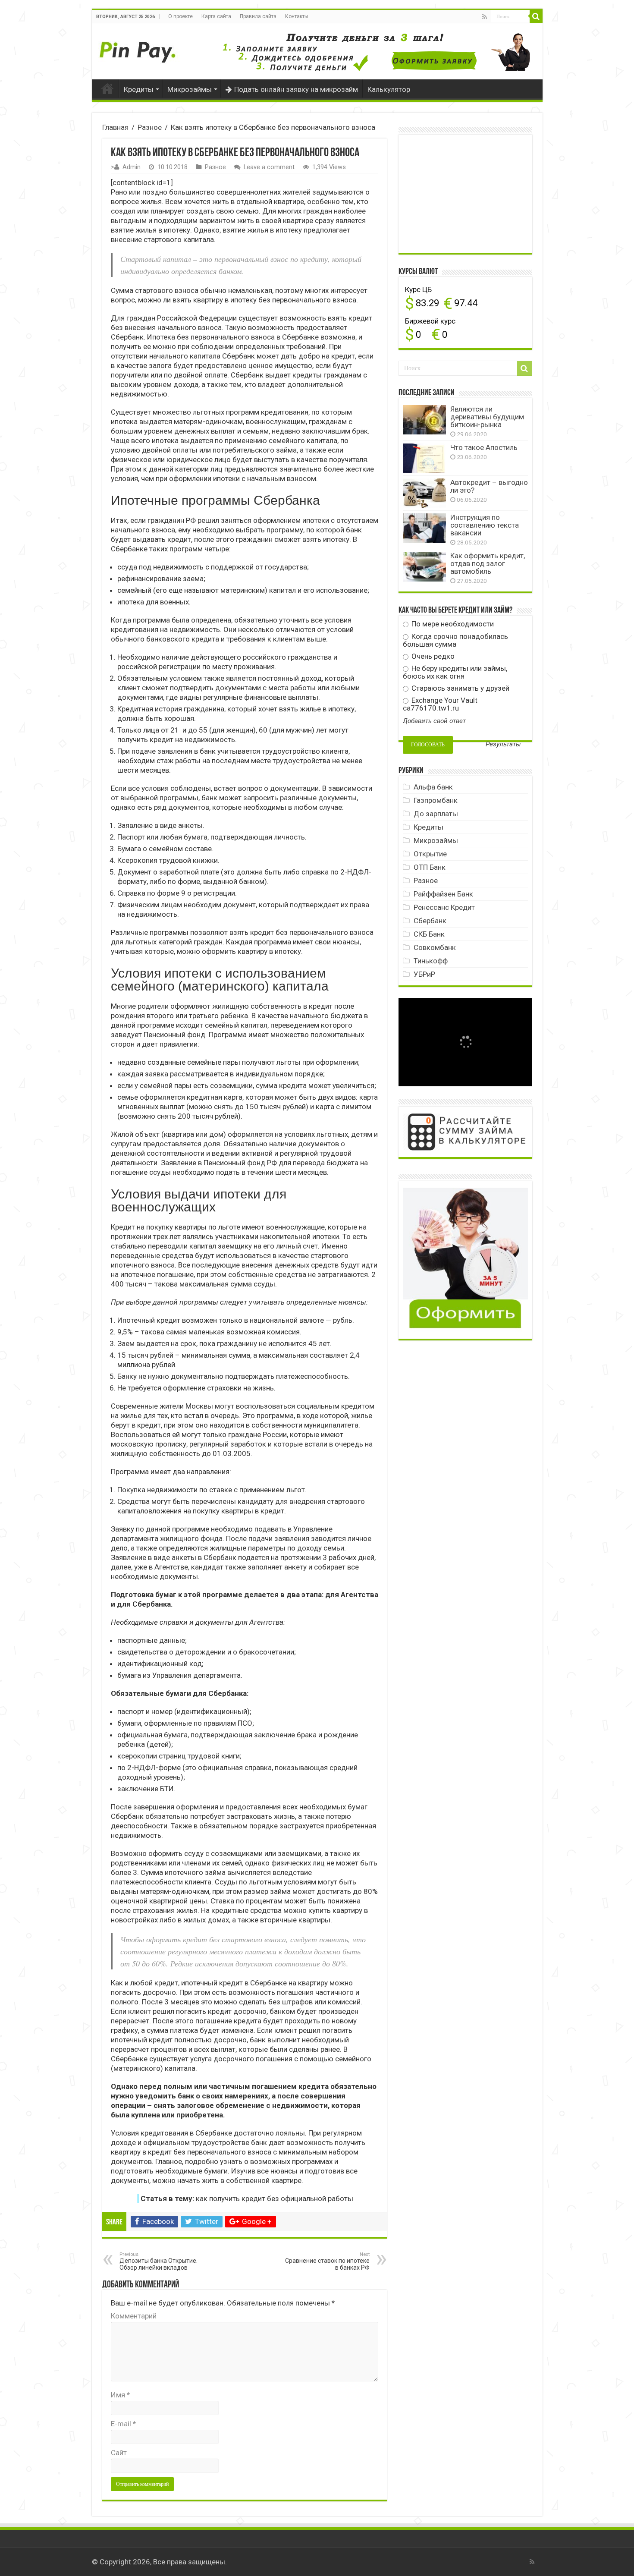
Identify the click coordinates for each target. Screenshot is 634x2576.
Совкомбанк (435, 947)
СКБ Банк (429, 934)
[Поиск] (536, 16)
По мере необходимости (452, 624)
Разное (150, 127)
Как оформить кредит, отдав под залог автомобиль (488, 563)
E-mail (123, 2424)
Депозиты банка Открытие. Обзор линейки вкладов (158, 2261)
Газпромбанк (436, 800)
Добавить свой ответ (434, 721)
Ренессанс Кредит (444, 907)
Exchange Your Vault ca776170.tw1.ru (440, 704)
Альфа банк (433, 787)
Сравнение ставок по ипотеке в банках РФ (327, 2261)
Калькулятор (389, 89)
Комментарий (134, 2316)
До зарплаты (436, 814)
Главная (107, 88)
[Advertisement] (468, 193)
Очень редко (432, 656)
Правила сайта (258, 16)
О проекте (180, 16)
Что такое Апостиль (484, 447)
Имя (120, 2395)
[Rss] (485, 17)
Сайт (119, 2453)
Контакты (297, 16)
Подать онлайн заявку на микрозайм (296, 89)
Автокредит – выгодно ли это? (489, 486)
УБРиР (424, 974)
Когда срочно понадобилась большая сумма (455, 640)
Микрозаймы (190, 89)
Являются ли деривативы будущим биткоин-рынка (487, 417)
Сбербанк (430, 921)
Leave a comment (269, 167)
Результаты (503, 744)
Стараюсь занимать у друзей (460, 688)
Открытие (430, 854)
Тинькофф (431, 961)
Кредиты (139, 89)
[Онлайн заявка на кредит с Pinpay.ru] (139, 47)
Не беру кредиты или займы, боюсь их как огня (455, 672)
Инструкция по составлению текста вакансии (485, 525)
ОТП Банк (430, 867)
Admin (132, 167)
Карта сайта (216, 16)
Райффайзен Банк (443, 894)
